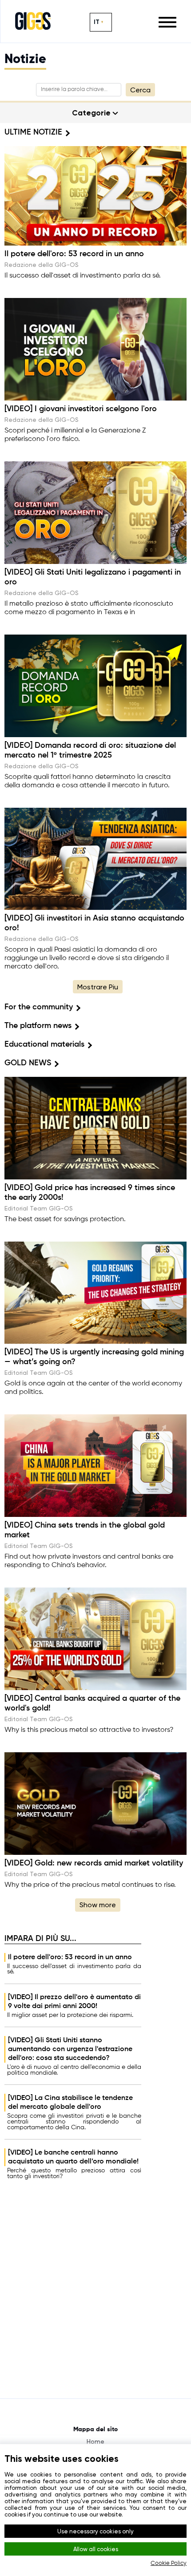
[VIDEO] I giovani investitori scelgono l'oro (81, 409)
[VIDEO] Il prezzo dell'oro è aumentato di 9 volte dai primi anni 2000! (74, 2002)
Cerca (140, 90)
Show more (98, 1905)
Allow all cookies (96, 2549)
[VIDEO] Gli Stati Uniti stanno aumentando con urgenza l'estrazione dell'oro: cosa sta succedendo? (70, 2049)
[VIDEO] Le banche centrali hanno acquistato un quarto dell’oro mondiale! (73, 2157)
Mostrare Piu (98, 987)
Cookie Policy (169, 2563)
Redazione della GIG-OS (42, 265)
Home (95, 2441)
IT (97, 22)
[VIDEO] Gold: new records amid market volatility (94, 1863)
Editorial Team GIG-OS (39, 1208)
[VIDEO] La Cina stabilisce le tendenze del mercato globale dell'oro (70, 2103)
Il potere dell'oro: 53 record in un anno (70, 1957)
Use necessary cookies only (95, 2531)
